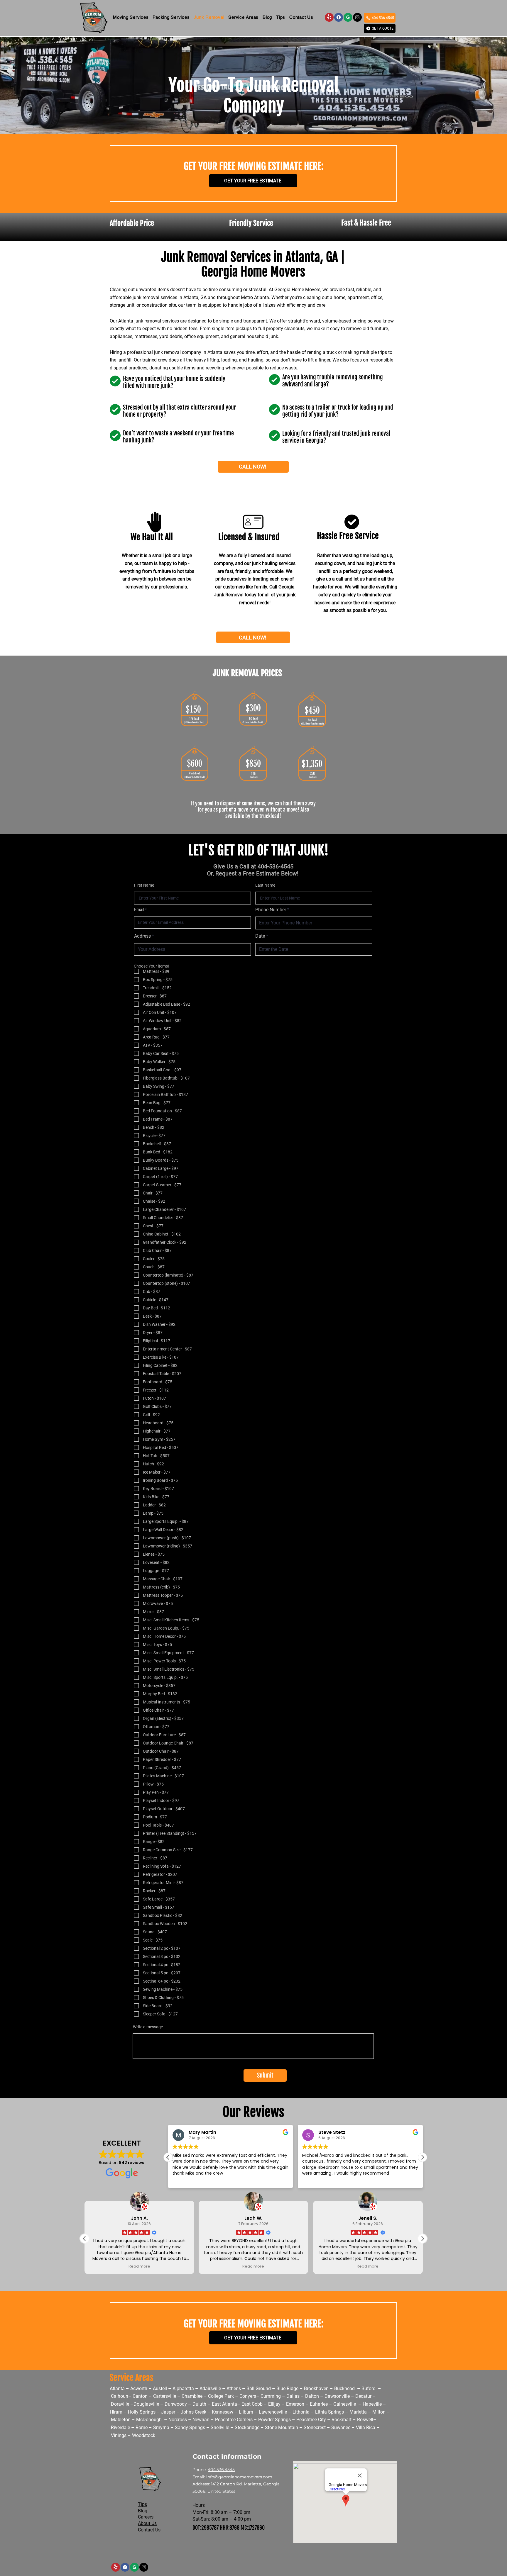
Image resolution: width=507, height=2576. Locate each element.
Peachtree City (311, 2420)
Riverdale (120, 2427)
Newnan (201, 2420)
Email (139, 909)
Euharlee (319, 2404)
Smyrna (161, 2427)
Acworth (138, 2389)
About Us (147, 2523)
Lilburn (246, 2412)
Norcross (178, 2420)
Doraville (120, 2404)
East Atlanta (224, 2404)
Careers (146, 2517)
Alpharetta (183, 2389)
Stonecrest (315, 2427)
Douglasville (146, 2404)
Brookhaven (316, 2389)
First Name (144, 885)
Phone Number (271, 910)
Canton (140, 2396)
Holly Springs (142, 2412)
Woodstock (144, 2435)
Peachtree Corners (234, 2420)
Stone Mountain (282, 2427)
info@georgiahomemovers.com (239, 2477)
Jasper (168, 2412)
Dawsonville (337, 2396)
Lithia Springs (329, 2412)
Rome (142, 2427)
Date (260, 936)
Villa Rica (366, 2427)
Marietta (359, 2412)
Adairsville (210, 2389)
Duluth (199, 2404)
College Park (221, 2396)
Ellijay (275, 2404)
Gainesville (345, 2404)
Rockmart (342, 2420)
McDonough (149, 2420)
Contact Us (149, 2530)
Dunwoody (176, 2404)
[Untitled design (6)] (339, 17)
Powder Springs (274, 2420)
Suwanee (341, 2427)
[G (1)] (357, 17)
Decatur (364, 2396)
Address (142, 936)
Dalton (312, 2396)
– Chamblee (190, 2396)
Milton (379, 2412)
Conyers (248, 2396)
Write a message (148, 2027)
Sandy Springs (190, 2427)
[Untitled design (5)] (329, 17)
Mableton (121, 2420)
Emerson (295, 2404)
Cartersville (165, 2396)
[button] (131, 17)
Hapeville (372, 2404)
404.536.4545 (221, 2470)
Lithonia (301, 2412)
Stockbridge (247, 2427)
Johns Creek (193, 2412)
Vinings (119, 2435)
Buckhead (344, 2389)
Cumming (271, 2396)
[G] (348, 17)
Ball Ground (259, 2389)
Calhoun (120, 2396)
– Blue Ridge (286, 2389)
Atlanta (118, 2389)
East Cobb (252, 2404)
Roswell (365, 2420)
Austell (160, 2389)
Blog (143, 2511)
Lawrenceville (273, 2412)
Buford (369, 2389)
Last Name (265, 885)
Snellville (220, 2427)
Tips (142, 2504)
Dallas (293, 2396)
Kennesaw (223, 2412)
